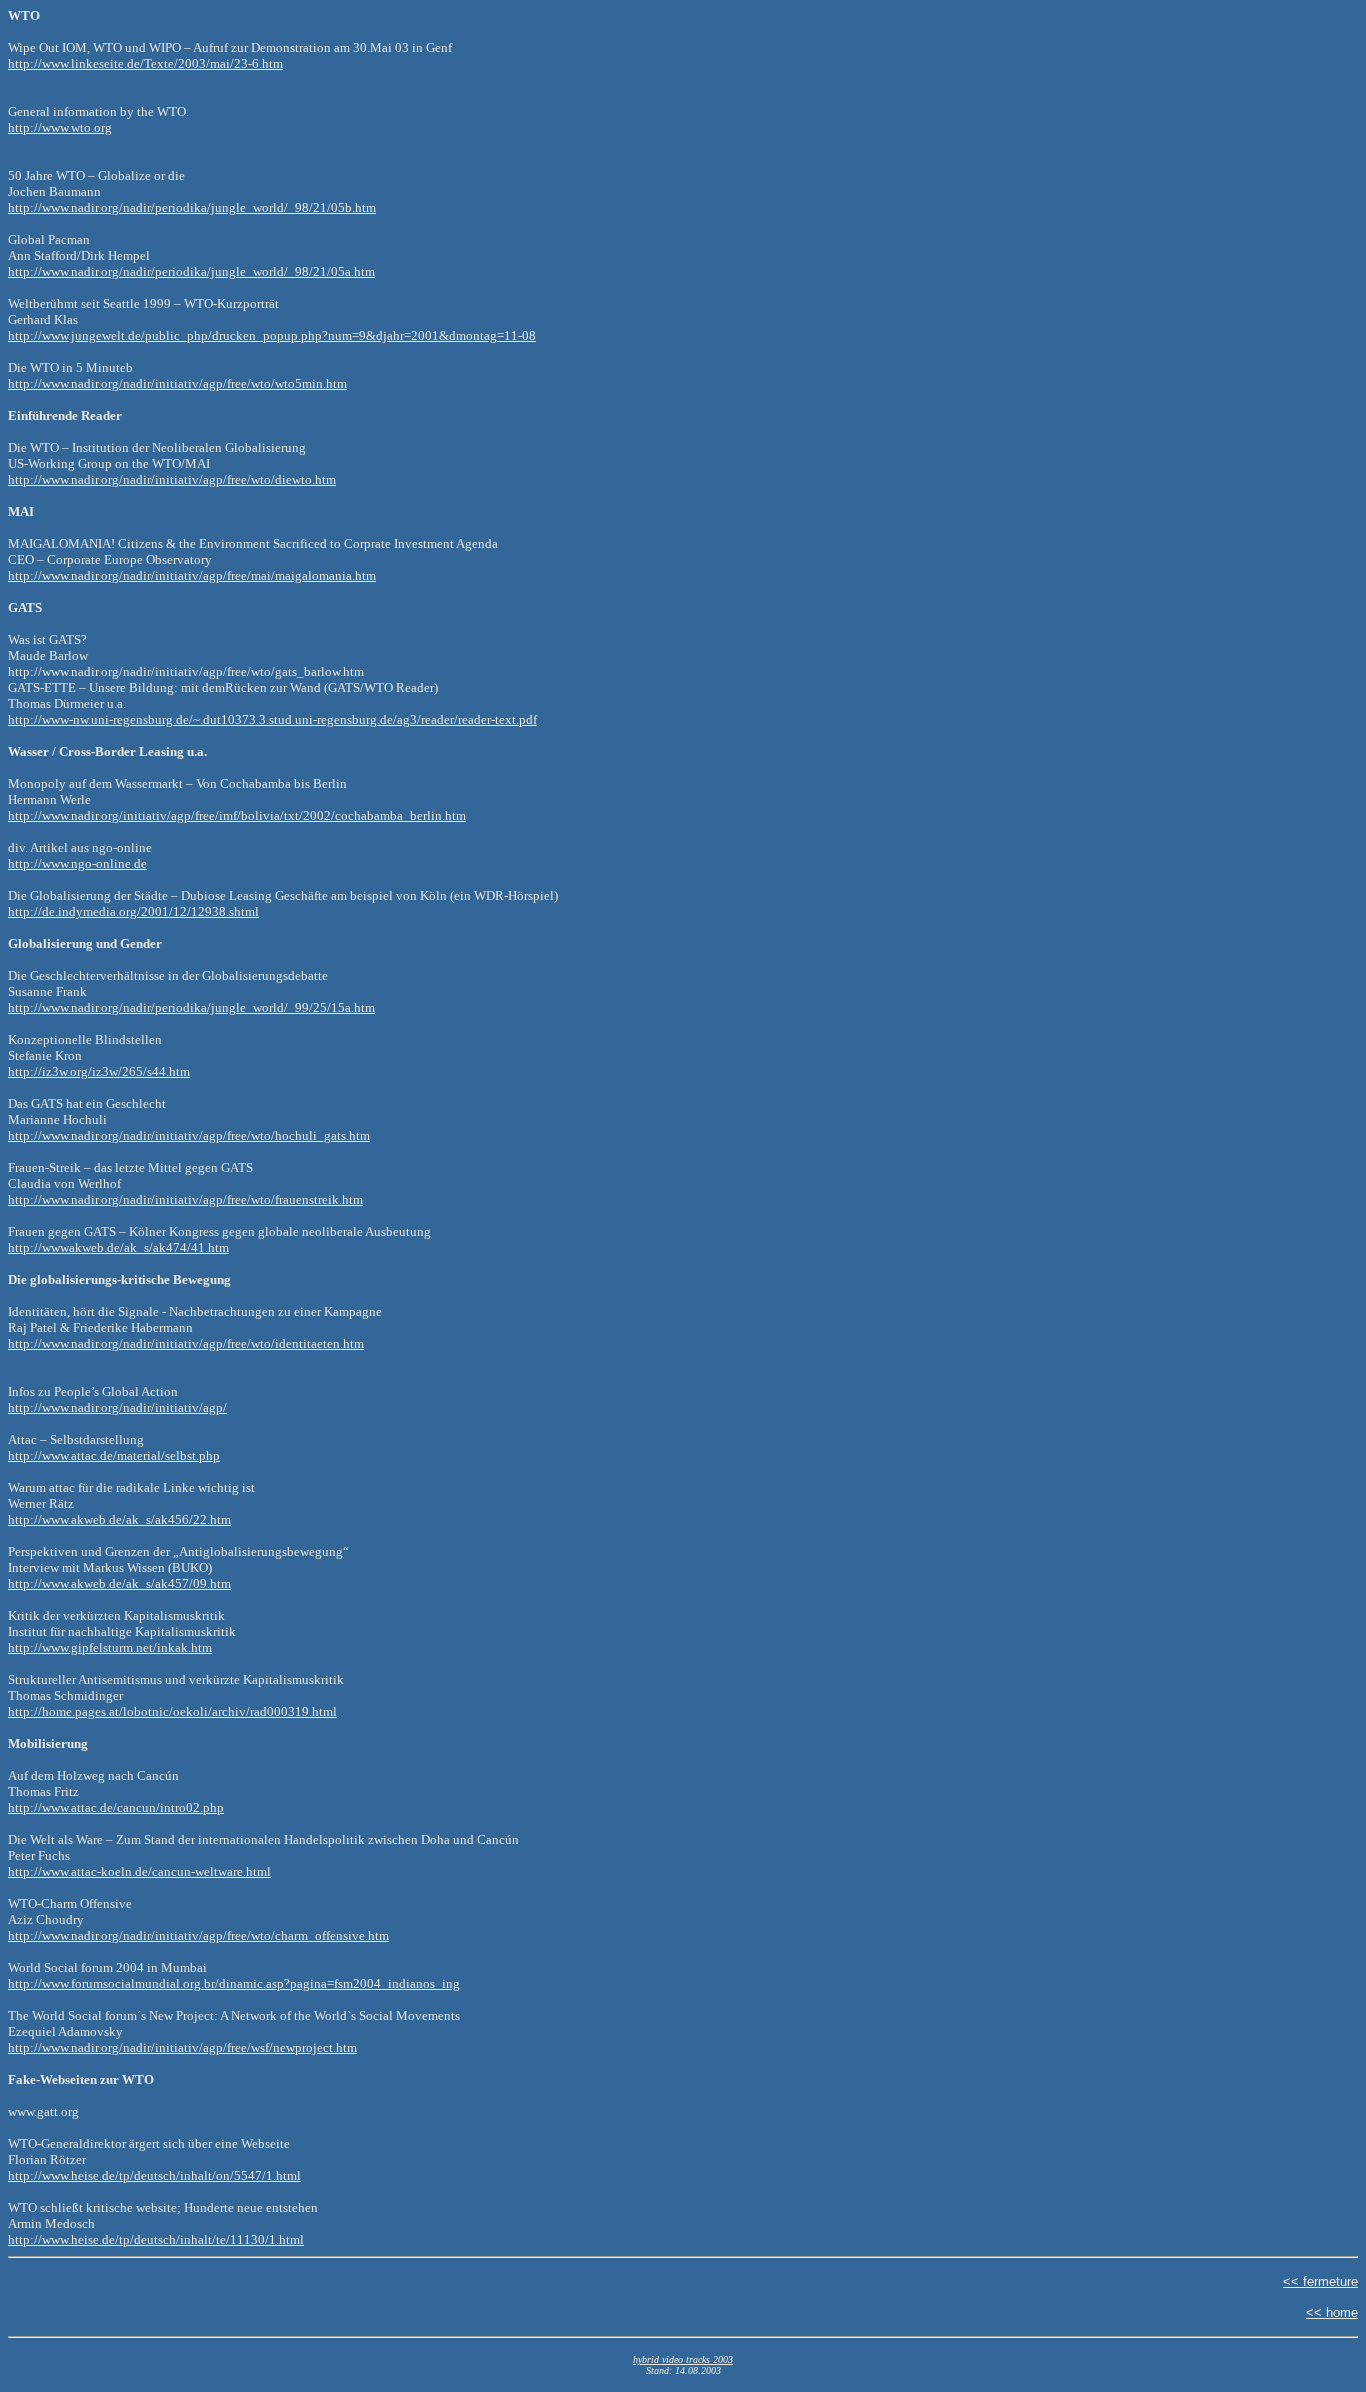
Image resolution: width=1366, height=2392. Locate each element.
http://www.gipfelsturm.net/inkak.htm (110, 1647)
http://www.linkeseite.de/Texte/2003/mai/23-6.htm (145, 63)
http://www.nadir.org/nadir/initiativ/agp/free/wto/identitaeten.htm (186, 1343)
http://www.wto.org (60, 127)
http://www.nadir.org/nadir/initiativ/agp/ (117, 1407)
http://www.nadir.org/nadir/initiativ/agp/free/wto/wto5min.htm (177, 383)
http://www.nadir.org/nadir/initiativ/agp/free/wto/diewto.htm (172, 479)
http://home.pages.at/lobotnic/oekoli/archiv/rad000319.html (172, 1711)
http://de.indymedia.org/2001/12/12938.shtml (133, 911)
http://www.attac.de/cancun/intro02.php (116, 1807)
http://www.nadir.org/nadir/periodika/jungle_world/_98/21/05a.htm (191, 271)
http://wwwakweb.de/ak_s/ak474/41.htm (118, 1247)
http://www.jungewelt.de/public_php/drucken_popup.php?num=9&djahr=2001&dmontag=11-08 (272, 335)
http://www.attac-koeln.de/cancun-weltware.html (139, 1871)
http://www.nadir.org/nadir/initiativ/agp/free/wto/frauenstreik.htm (185, 1199)
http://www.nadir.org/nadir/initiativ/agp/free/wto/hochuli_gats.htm (189, 1135)
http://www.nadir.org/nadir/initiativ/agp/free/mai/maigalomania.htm (192, 575)
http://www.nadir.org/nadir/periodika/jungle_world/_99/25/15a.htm (191, 1007)
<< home (1332, 2312)
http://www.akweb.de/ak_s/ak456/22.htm (119, 1519)
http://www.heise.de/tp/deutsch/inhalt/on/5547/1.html (154, 2175)
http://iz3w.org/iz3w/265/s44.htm (99, 1071)
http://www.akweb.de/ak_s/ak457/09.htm (119, 1583)
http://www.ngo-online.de (77, 863)
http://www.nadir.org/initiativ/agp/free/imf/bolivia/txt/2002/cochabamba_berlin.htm (237, 815)
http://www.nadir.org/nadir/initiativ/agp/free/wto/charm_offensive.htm (198, 1935)
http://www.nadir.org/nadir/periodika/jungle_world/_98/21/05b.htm (192, 207)
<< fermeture (1320, 2281)
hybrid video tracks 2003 (683, 2359)
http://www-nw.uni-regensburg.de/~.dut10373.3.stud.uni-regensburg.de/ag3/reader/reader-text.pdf (272, 719)
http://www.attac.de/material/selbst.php (114, 1455)
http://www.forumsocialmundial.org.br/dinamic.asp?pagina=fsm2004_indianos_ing (234, 1983)
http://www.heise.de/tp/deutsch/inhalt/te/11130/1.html (156, 2239)
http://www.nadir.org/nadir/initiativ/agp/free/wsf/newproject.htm (182, 2047)
